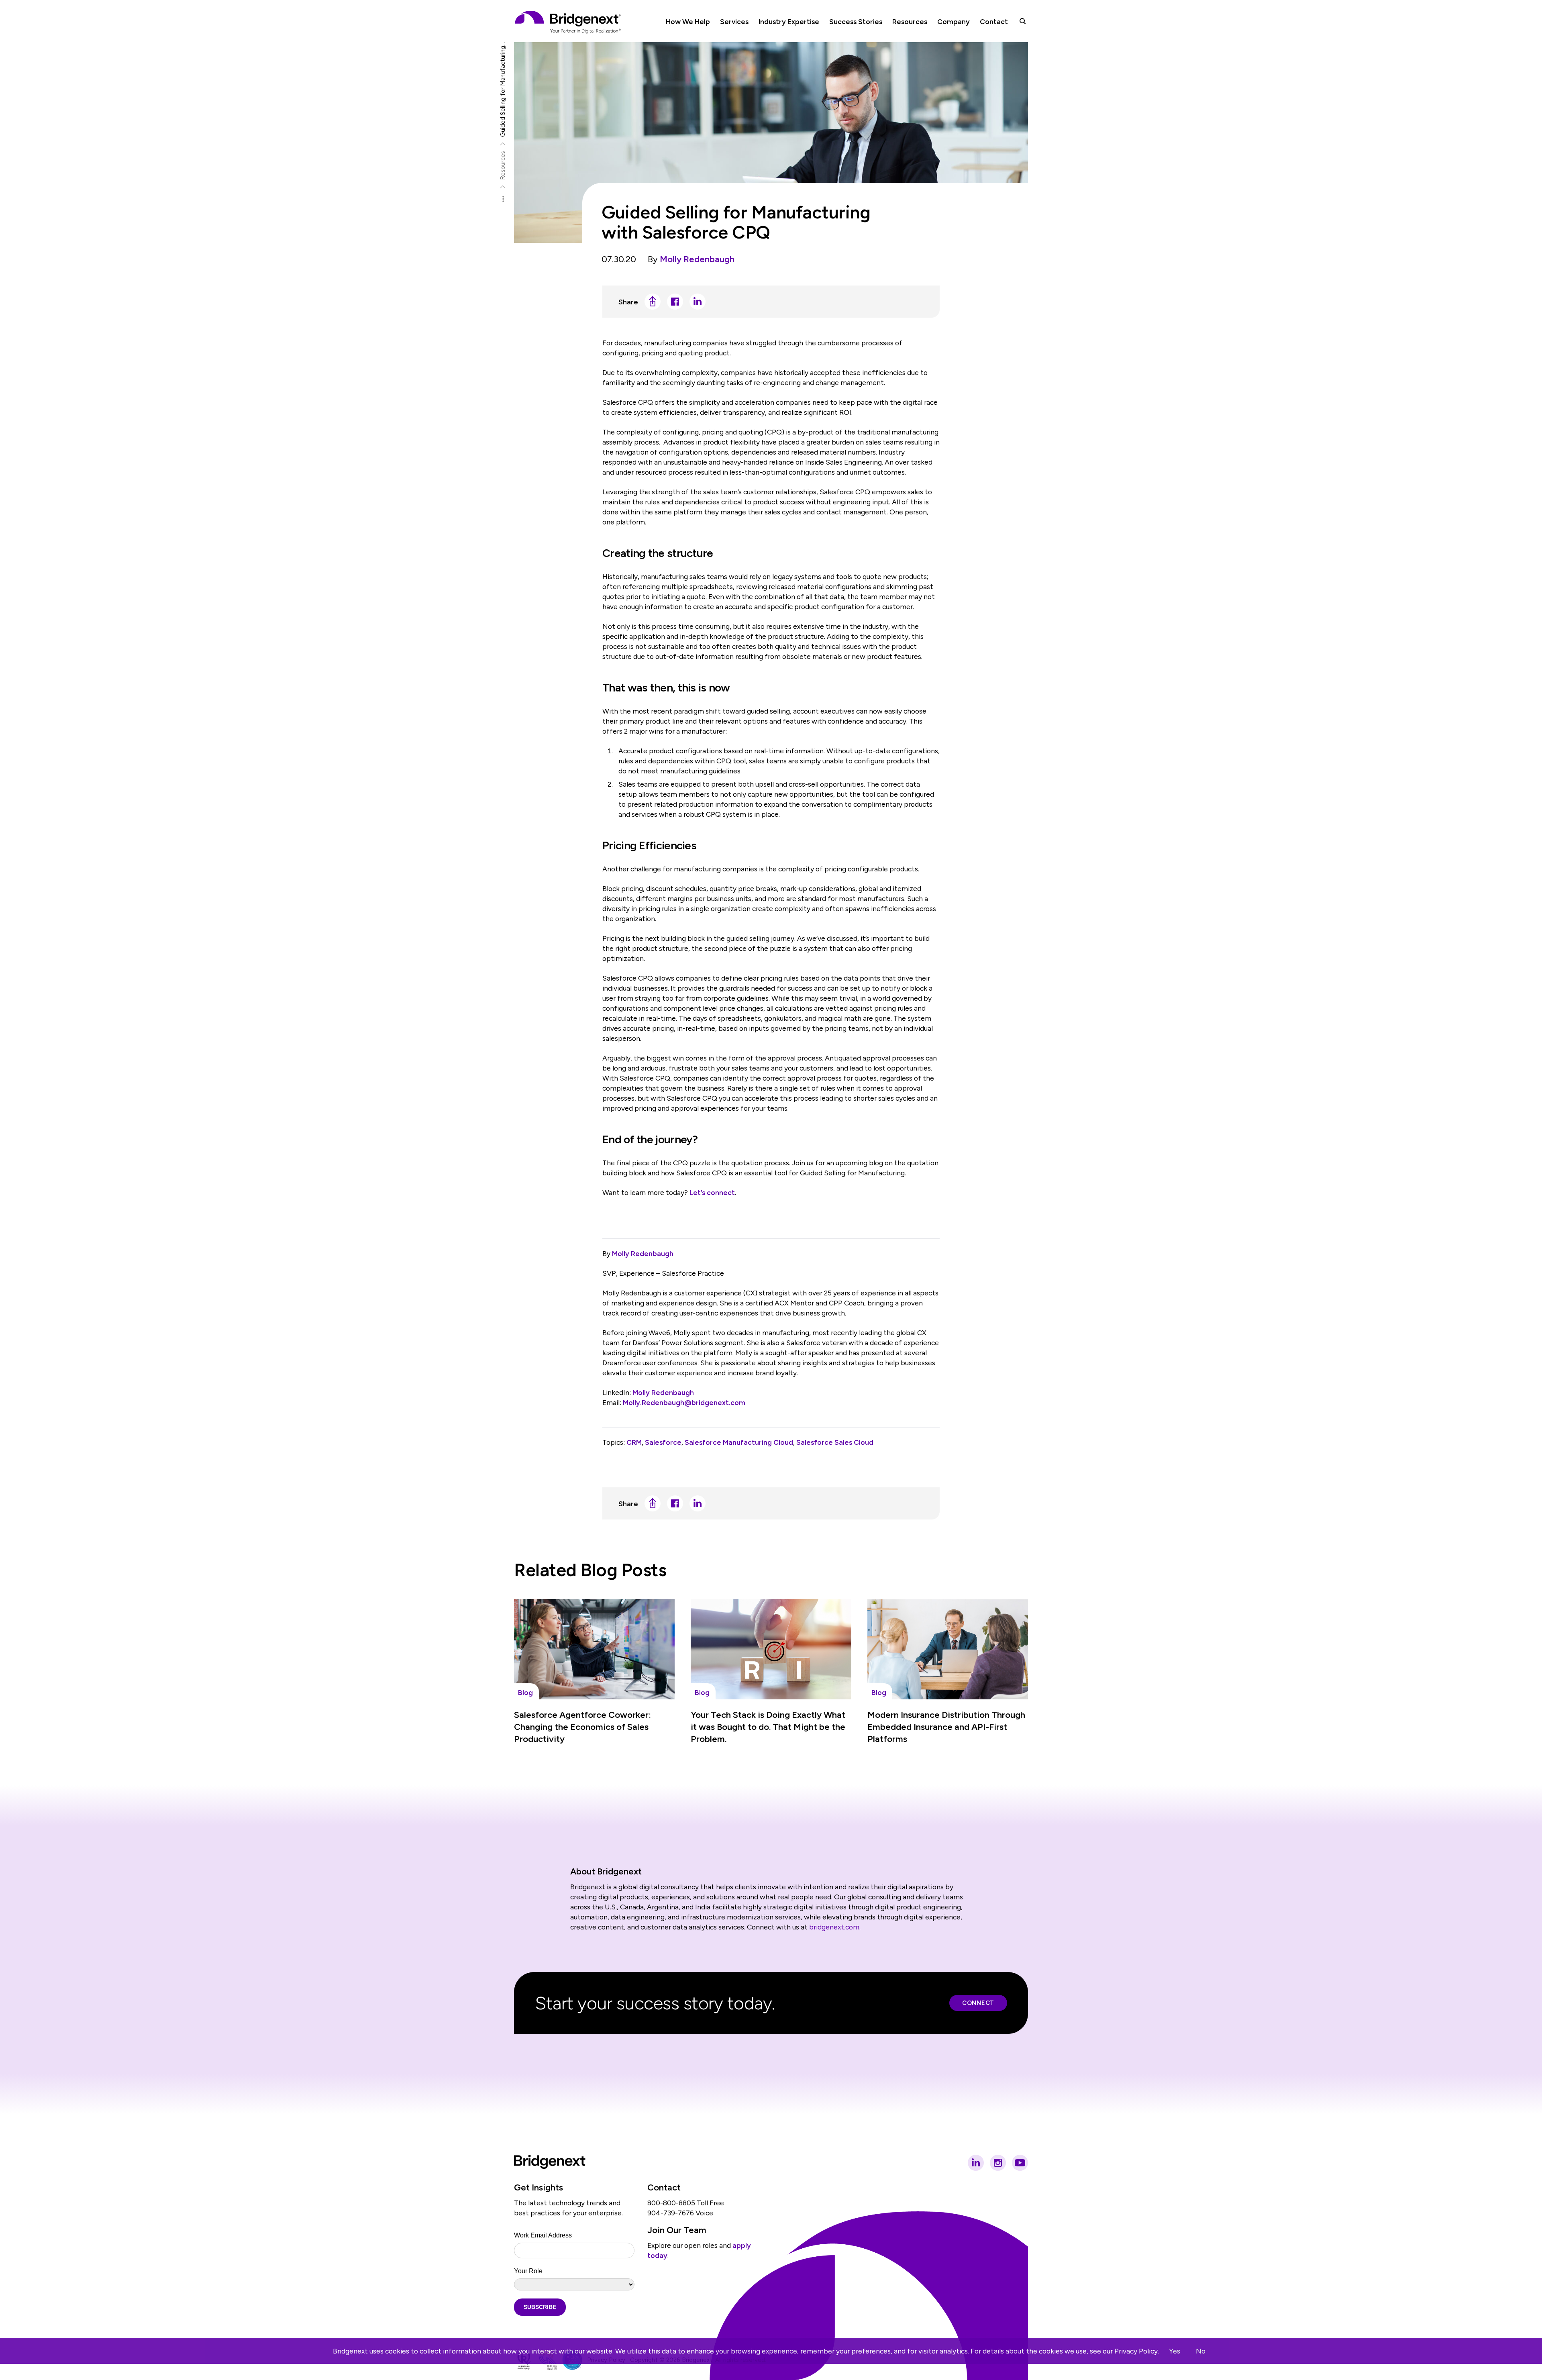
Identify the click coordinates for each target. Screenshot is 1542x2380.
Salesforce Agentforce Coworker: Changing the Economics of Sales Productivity (582, 1727)
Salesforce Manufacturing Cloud (739, 1442)
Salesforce (663, 1442)
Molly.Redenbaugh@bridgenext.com (684, 1402)
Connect (978, 2003)
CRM (634, 1442)
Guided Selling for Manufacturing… (503, 90)
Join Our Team (677, 2230)
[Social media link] (976, 2163)
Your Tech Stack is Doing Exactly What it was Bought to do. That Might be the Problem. (768, 1727)
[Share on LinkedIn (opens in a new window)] (698, 302)
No (1201, 2351)
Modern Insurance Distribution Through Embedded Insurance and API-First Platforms (946, 1727)
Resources (503, 165)
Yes (1175, 2351)
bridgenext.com (834, 1927)
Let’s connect (712, 1192)
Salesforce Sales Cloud (835, 1442)
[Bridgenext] (569, 22)
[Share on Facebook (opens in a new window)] (675, 302)
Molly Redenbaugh (697, 259)
